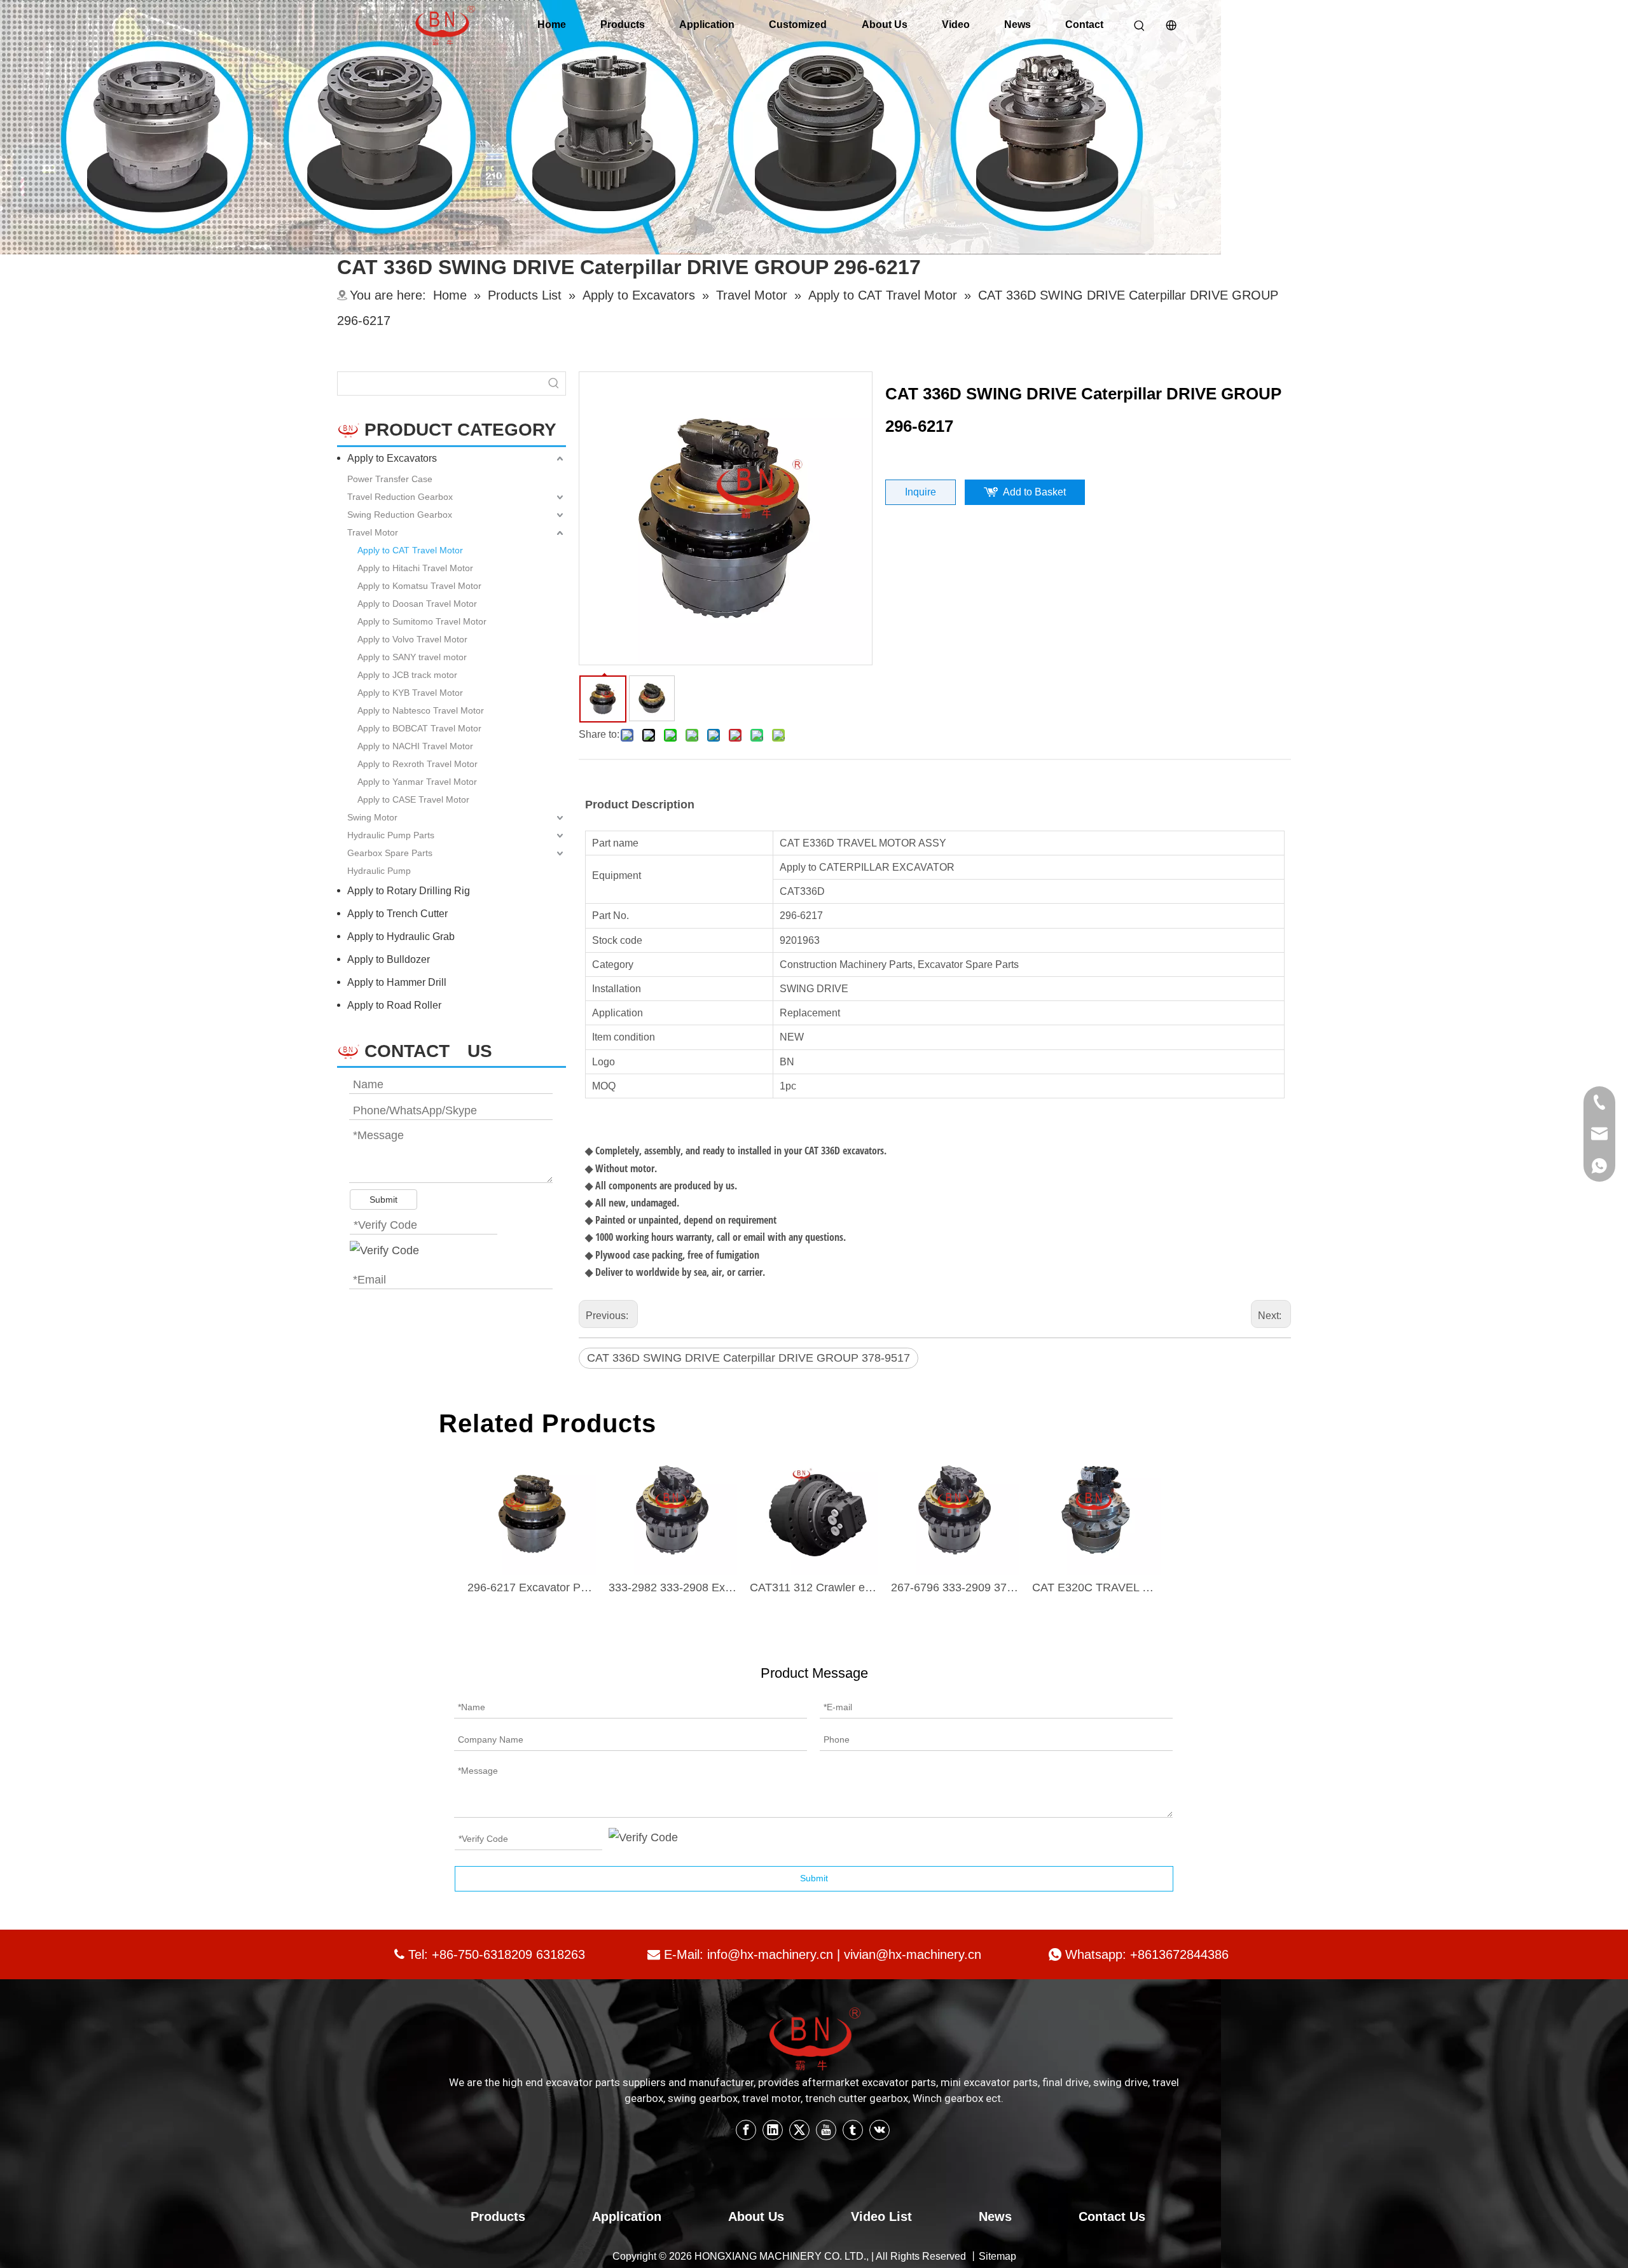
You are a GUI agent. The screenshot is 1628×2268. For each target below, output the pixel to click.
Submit (383, 1200)
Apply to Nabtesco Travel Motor (421, 710)
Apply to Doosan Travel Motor (417, 604)
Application (707, 24)
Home (552, 24)
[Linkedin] (773, 2130)
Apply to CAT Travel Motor (410, 550)
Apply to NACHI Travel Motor (415, 746)
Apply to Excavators (392, 458)
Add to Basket (1034, 492)
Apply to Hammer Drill (397, 982)
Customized (798, 24)
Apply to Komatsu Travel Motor (419, 586)
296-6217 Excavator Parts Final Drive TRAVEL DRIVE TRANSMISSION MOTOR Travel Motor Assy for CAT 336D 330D (532, 1587)
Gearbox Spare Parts (390, 853)
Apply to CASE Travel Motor (413, 799)
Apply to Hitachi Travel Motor (415, 568)
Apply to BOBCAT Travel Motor (419, 728)
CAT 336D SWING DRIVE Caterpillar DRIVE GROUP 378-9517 (748, 1358)
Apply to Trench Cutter (397, 914)
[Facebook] (746, 2130)
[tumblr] (853, 2130)
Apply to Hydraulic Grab (401, 937)
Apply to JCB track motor (407, 675)
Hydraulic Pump (379, 871)
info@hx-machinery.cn (770, 1954)
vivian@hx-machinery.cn (913, 1954)
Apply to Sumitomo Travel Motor (422, 621)
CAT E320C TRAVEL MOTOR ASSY (1096, 1587)
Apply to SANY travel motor (412, 657)
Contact (1084, 24)
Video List (881, 2216)
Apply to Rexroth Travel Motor (417, 764)
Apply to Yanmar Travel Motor (417, 782)
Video (956, 24)
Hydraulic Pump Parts (391, 835)
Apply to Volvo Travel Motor (412, 639)
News (1018, 24)
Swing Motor (372, 817)
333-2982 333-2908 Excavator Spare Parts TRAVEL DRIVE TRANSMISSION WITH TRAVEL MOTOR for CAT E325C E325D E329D (673, 1587)
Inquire (921, 492)
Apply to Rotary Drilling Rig (409, 891)
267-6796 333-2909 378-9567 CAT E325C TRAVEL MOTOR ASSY (955, 1587)
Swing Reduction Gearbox (400, 515)
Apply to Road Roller (394, 1005)
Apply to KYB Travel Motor (410, 693)
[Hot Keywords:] (554, 384)
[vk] (880, 2130)
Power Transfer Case (390, 479)
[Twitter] (799, 2130)
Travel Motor (373, 532)
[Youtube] (826, 2130)
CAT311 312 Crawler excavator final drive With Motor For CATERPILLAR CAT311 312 (814, 1587)
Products (623, 24)
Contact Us (1112, 2216)
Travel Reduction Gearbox (400, 497)
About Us (885, 24)
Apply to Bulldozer (389, 959)
